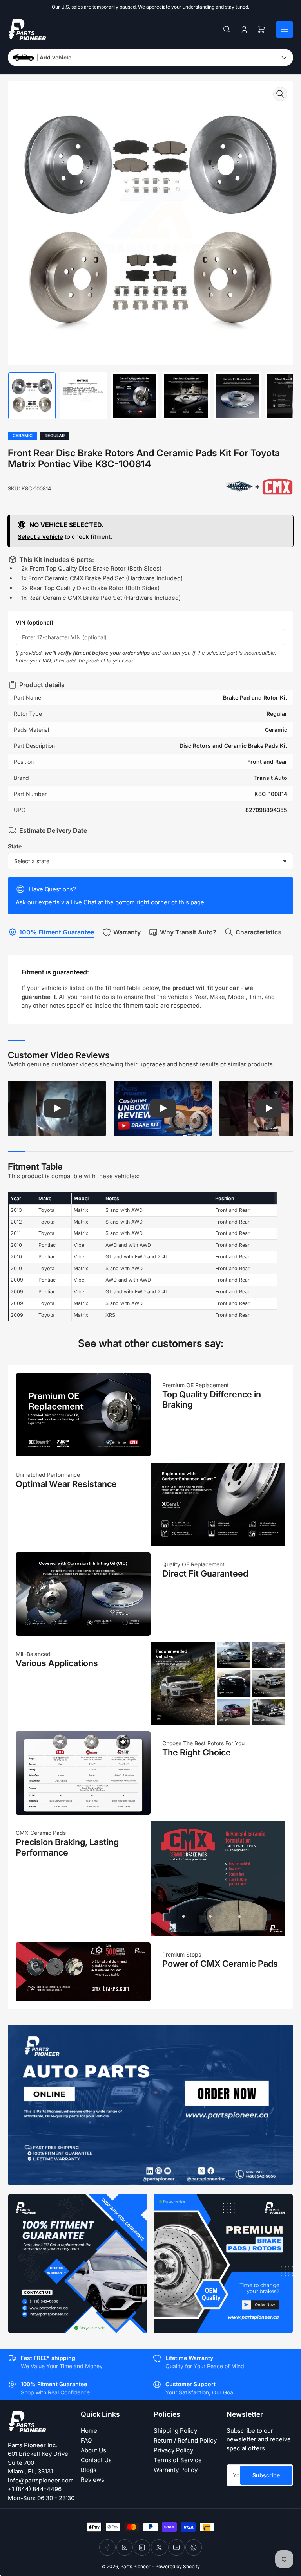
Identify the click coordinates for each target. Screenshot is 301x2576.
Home (89, 2431)
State (15, 846)
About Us (93, 2450)
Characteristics (258, 932)
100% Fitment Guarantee (57, 932)
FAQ (86, 2440)
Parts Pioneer (135, 2566)
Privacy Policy (173, 2450)
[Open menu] (285, 29)
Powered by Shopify (178, 2566)
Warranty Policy (176, 2470)
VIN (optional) (34, 622)
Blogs (89, 2470)
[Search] (227, 29)
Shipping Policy (175, 2431)
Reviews (92, 2480)
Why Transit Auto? (188, 932)
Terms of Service (178, 2460)
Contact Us (96, 2460)
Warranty (127, 932)
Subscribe (266, 2475)
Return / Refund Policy (185, 2440)
